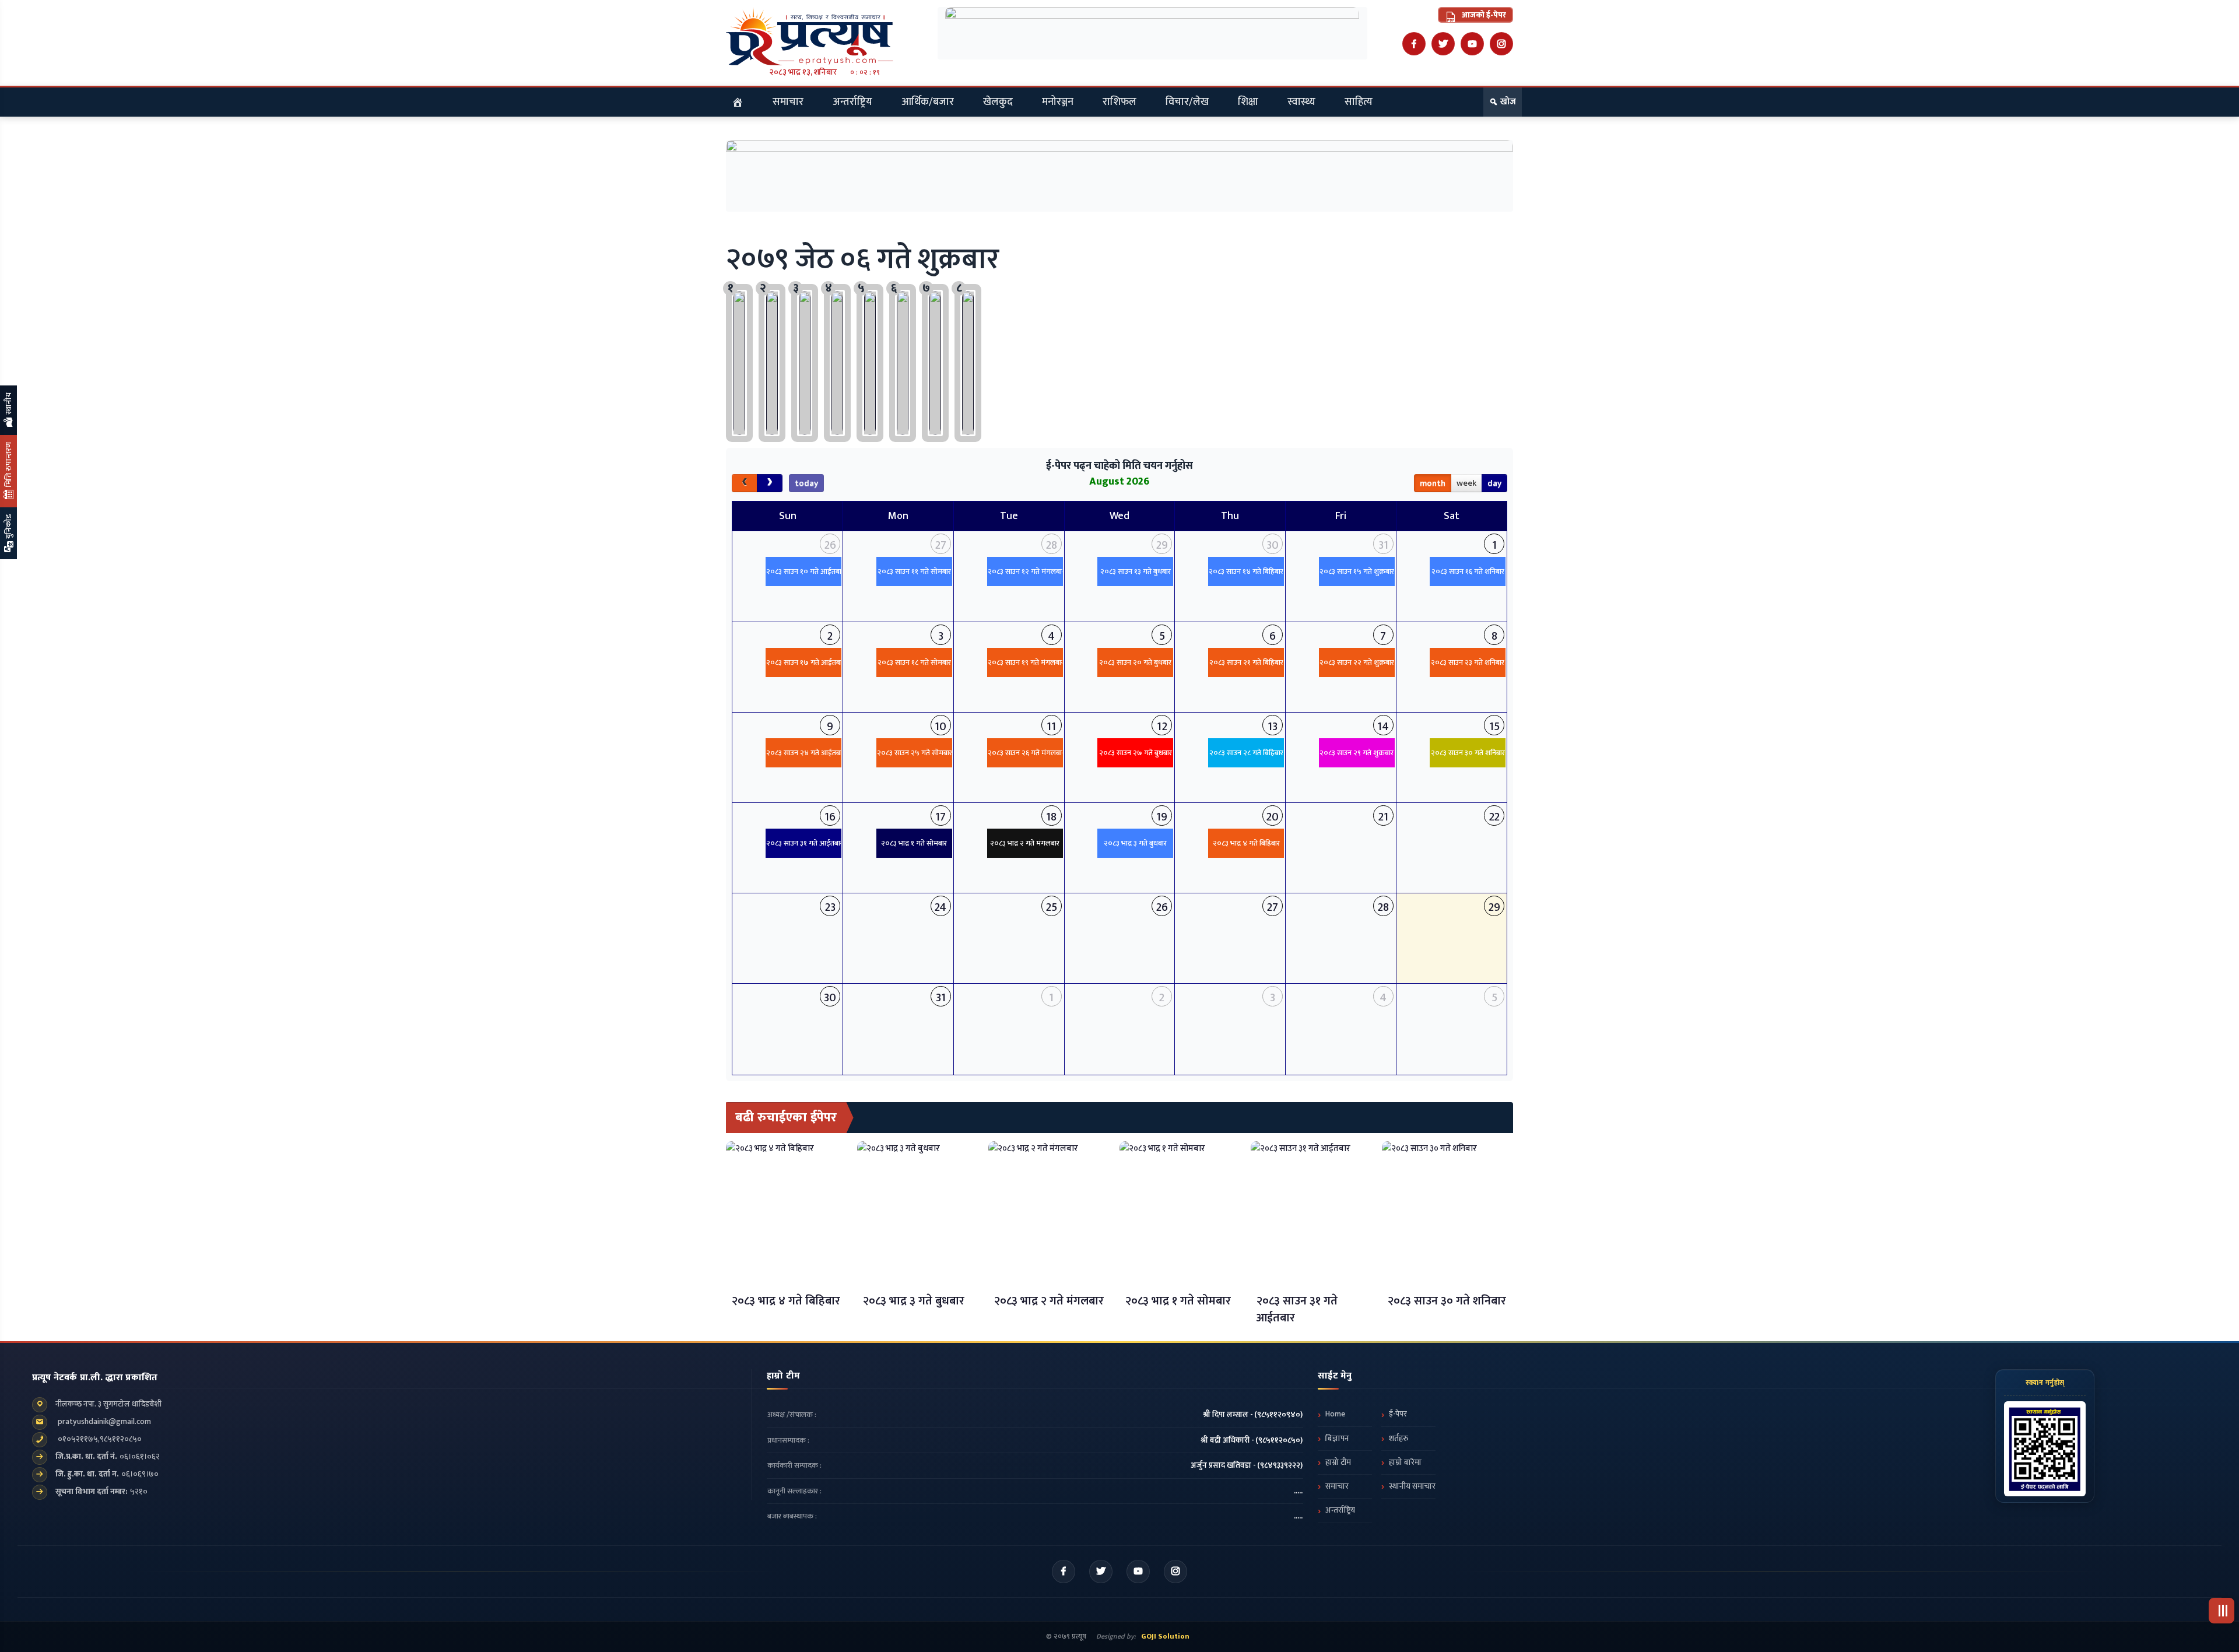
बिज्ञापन (1337, 1439)
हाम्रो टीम (1338, 1462)
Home (1335, 1414)
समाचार (788, 102)
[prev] (745, 483)
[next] (770, 483)
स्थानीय (8, 404)
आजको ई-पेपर (1483, 15)
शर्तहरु (1399, 1439)
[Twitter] (1443, 44)
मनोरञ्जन (1058, 102)
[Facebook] (1414, 44)
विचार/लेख (1187, 102)
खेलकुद (998, 102)
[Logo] (824, 36)
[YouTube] (1472, 44)
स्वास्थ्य (1301, 102)
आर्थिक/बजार (928, 102)
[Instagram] (1501, 44)
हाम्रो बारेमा (1405, 1462)
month (1433, 483)
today (806, 483)
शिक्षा (1248, 102)
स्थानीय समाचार (1412, 1486)
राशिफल (1119, 102)
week (1466, 483)
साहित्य (1359, 102)
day (1494, 483)
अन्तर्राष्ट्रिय (852, 102)
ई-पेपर (1398, 1414)
